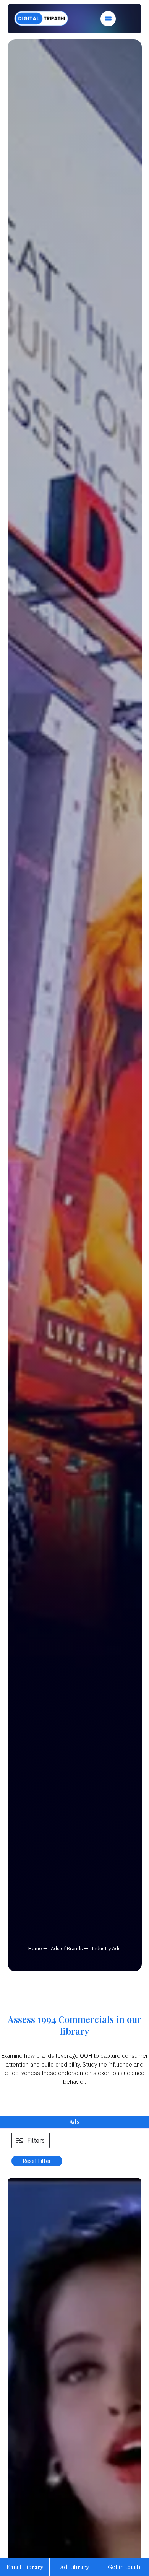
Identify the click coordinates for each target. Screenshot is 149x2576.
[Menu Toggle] (108, 19)
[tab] (74, 2122)
